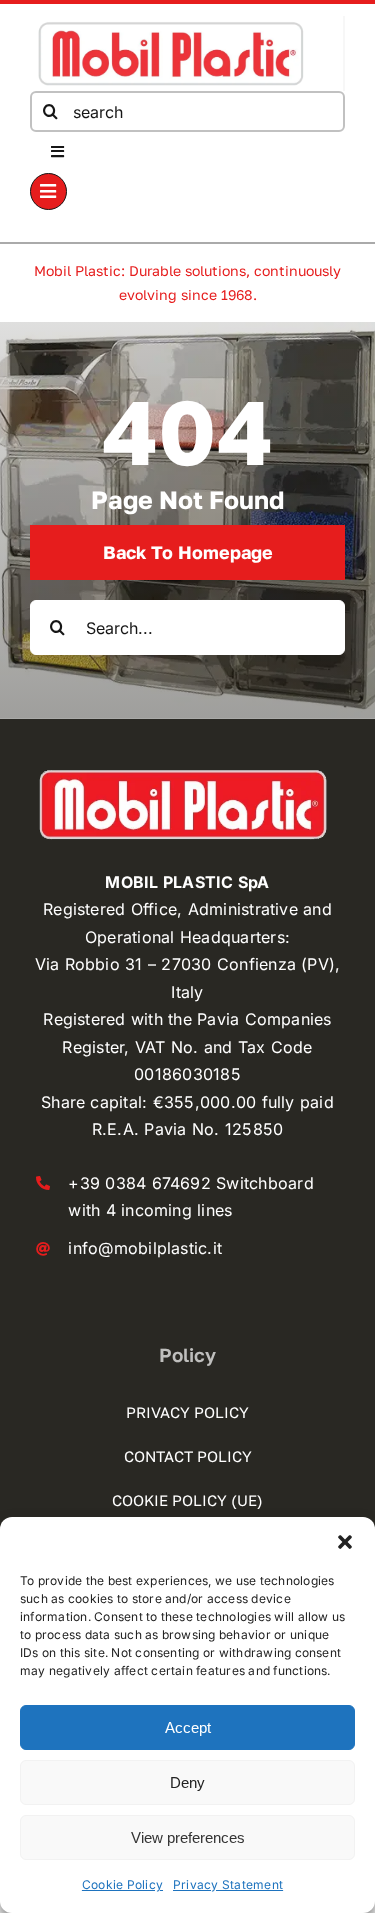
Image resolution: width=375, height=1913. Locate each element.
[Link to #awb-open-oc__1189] (48, 191)
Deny (187, 1782)
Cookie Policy (122, 1884)
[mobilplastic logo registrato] (170, 24)
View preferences (188, 1837)
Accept (188, 1727)
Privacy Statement (228, 1884)
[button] (345, 1542)
